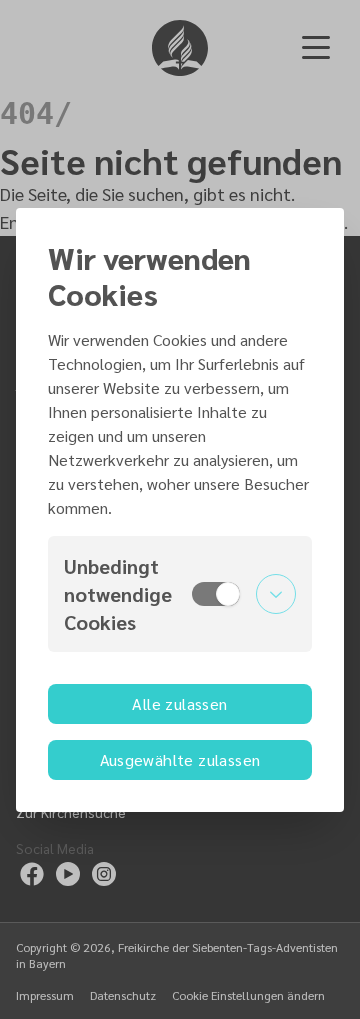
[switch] (216, 594)
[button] (180, 594)
